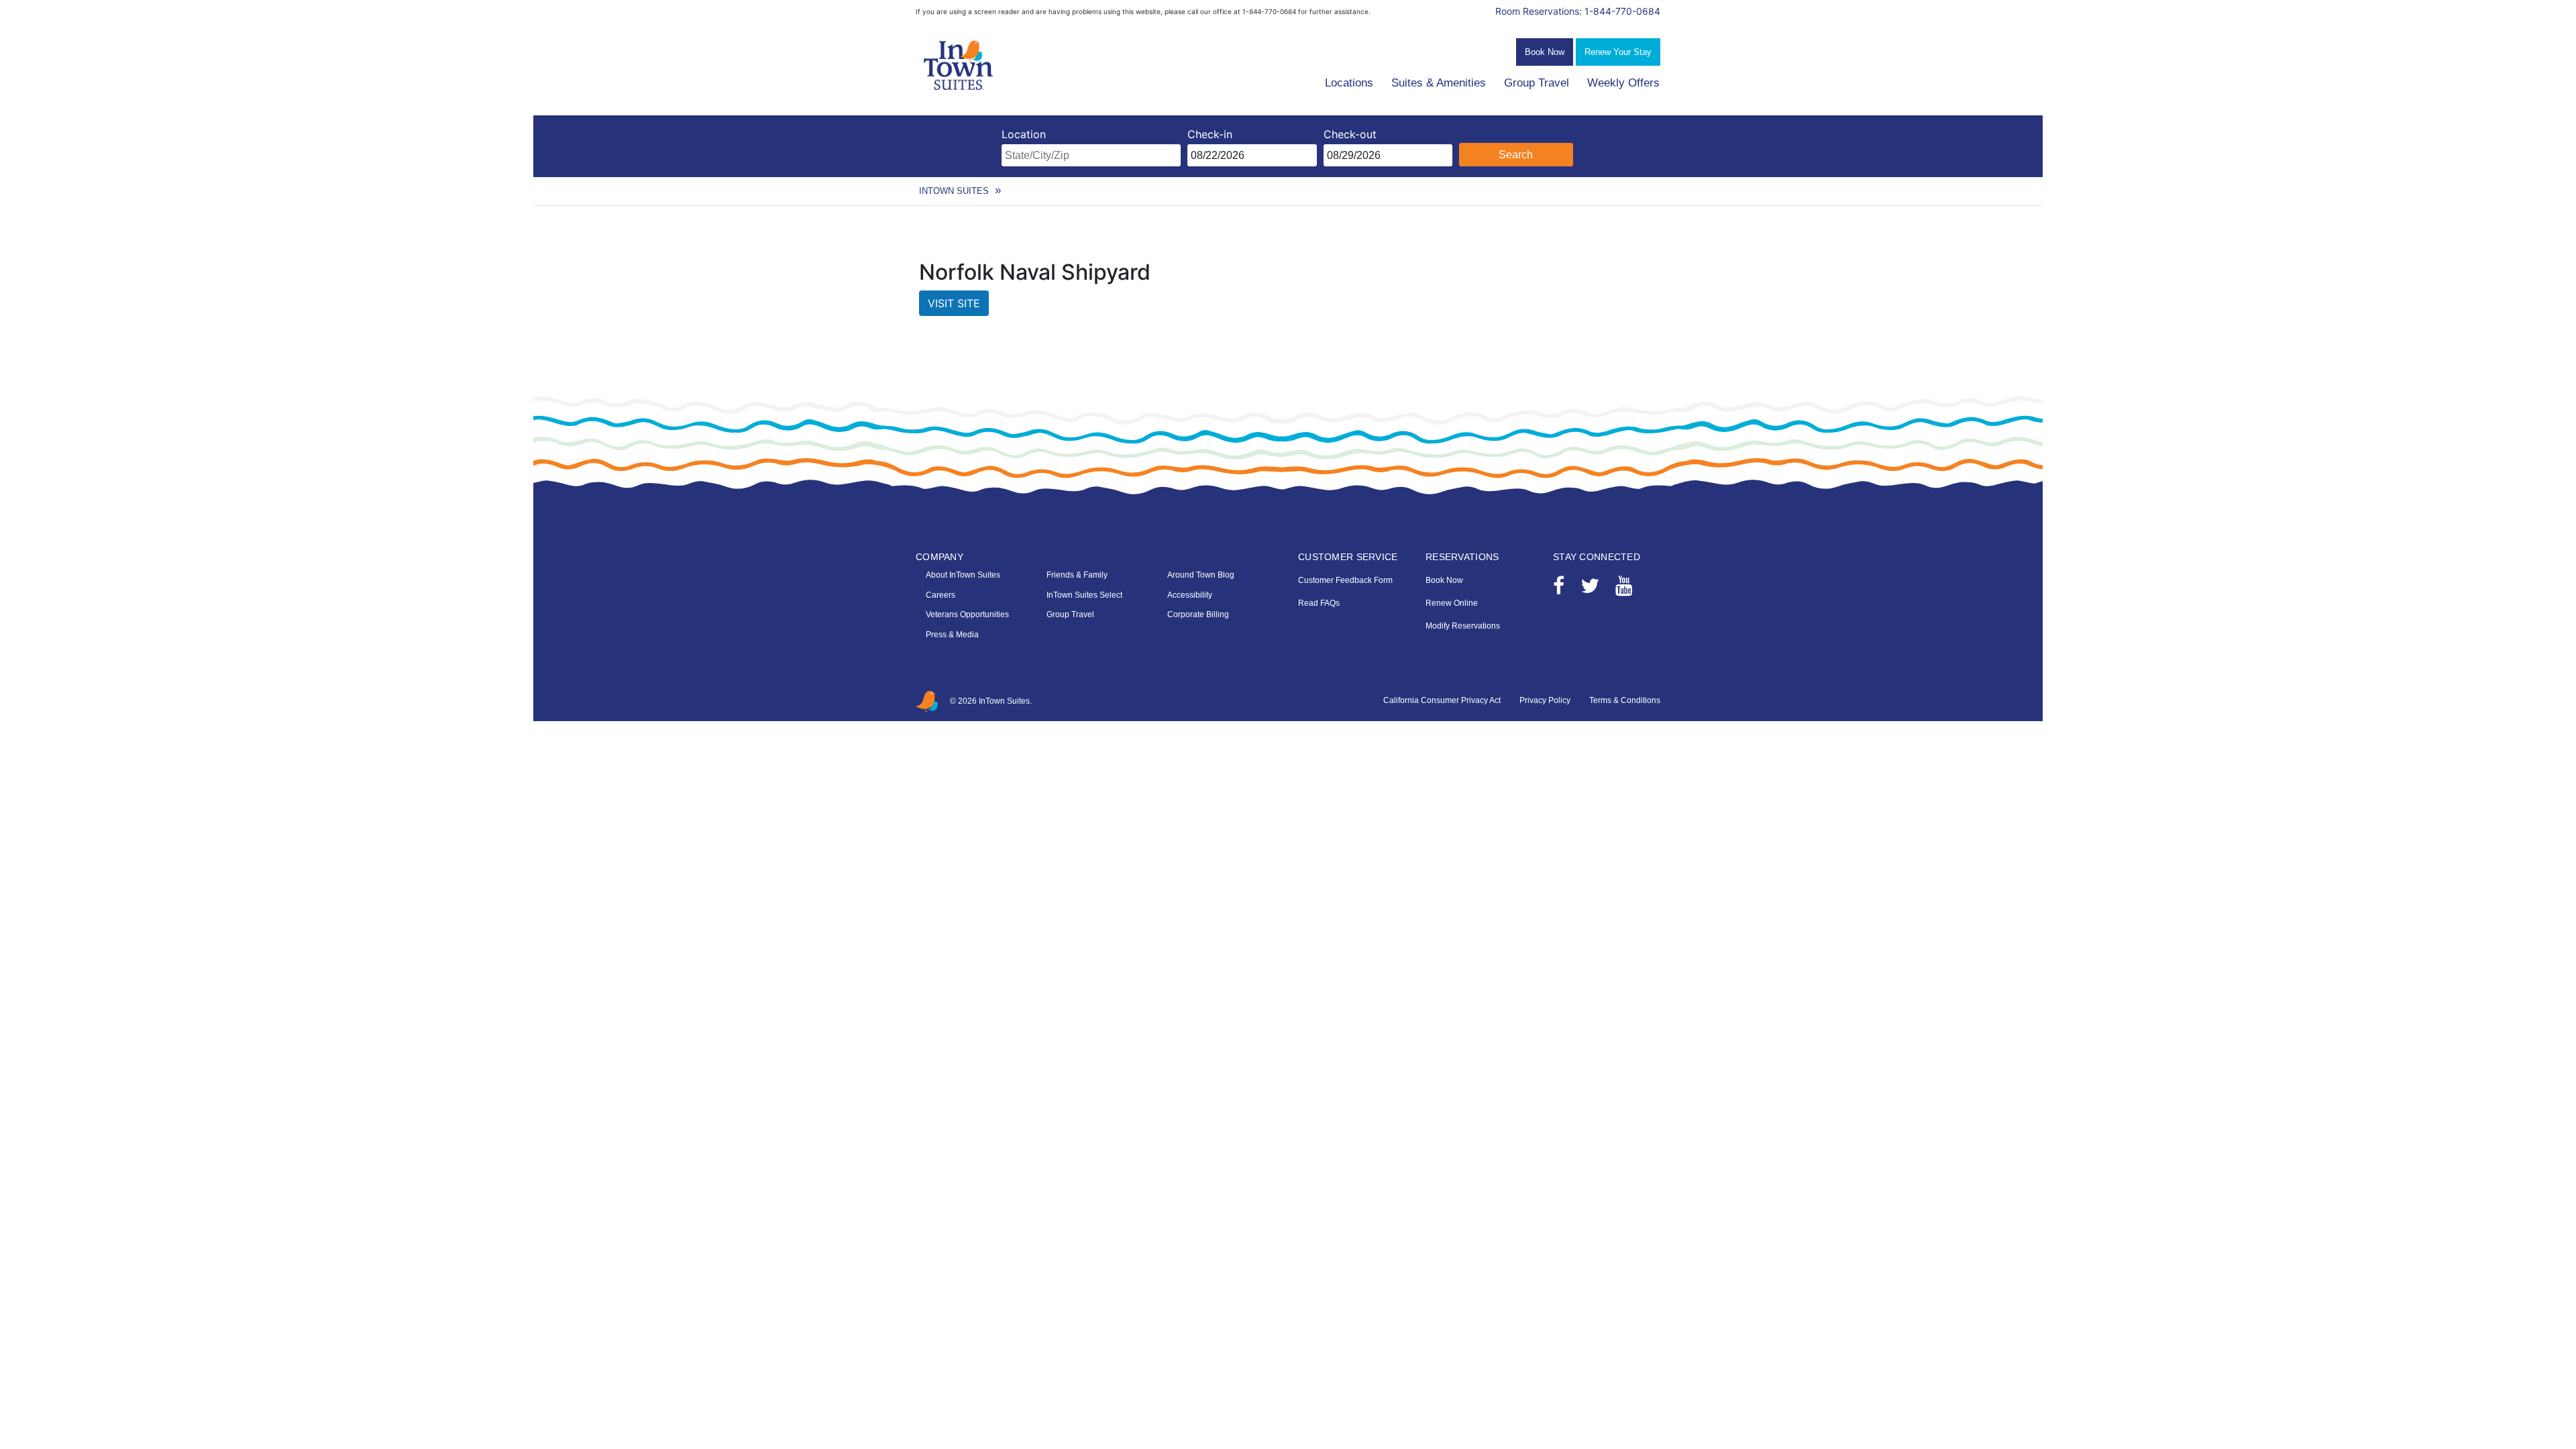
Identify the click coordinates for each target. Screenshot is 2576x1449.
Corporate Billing (1198, 614)
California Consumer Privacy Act (1442, 700)
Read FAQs (1319, 603)
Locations (1349, 83)
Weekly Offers (1623, 83)
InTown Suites (954, 191)
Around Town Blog (1201, 575)
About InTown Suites (963, 575)
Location (1024, 134)
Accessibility (1190, 595)
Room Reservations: (1578, 11)
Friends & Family (1077, 575)
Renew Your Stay (1618, 52)
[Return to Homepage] (959, 66)
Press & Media (952, 635)
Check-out (1350, 134)
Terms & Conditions (1625, 700)
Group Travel (1537, 83)
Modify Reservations (1463, 626)
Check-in (1210, 134)
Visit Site (954, 303)
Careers (941, 595)
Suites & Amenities (1439, 83)
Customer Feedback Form (1345, 580)
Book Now (1545, 52)
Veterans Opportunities (967, 614)
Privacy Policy (1545, 700)
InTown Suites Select (1084, 595)
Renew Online (1452, 603)
